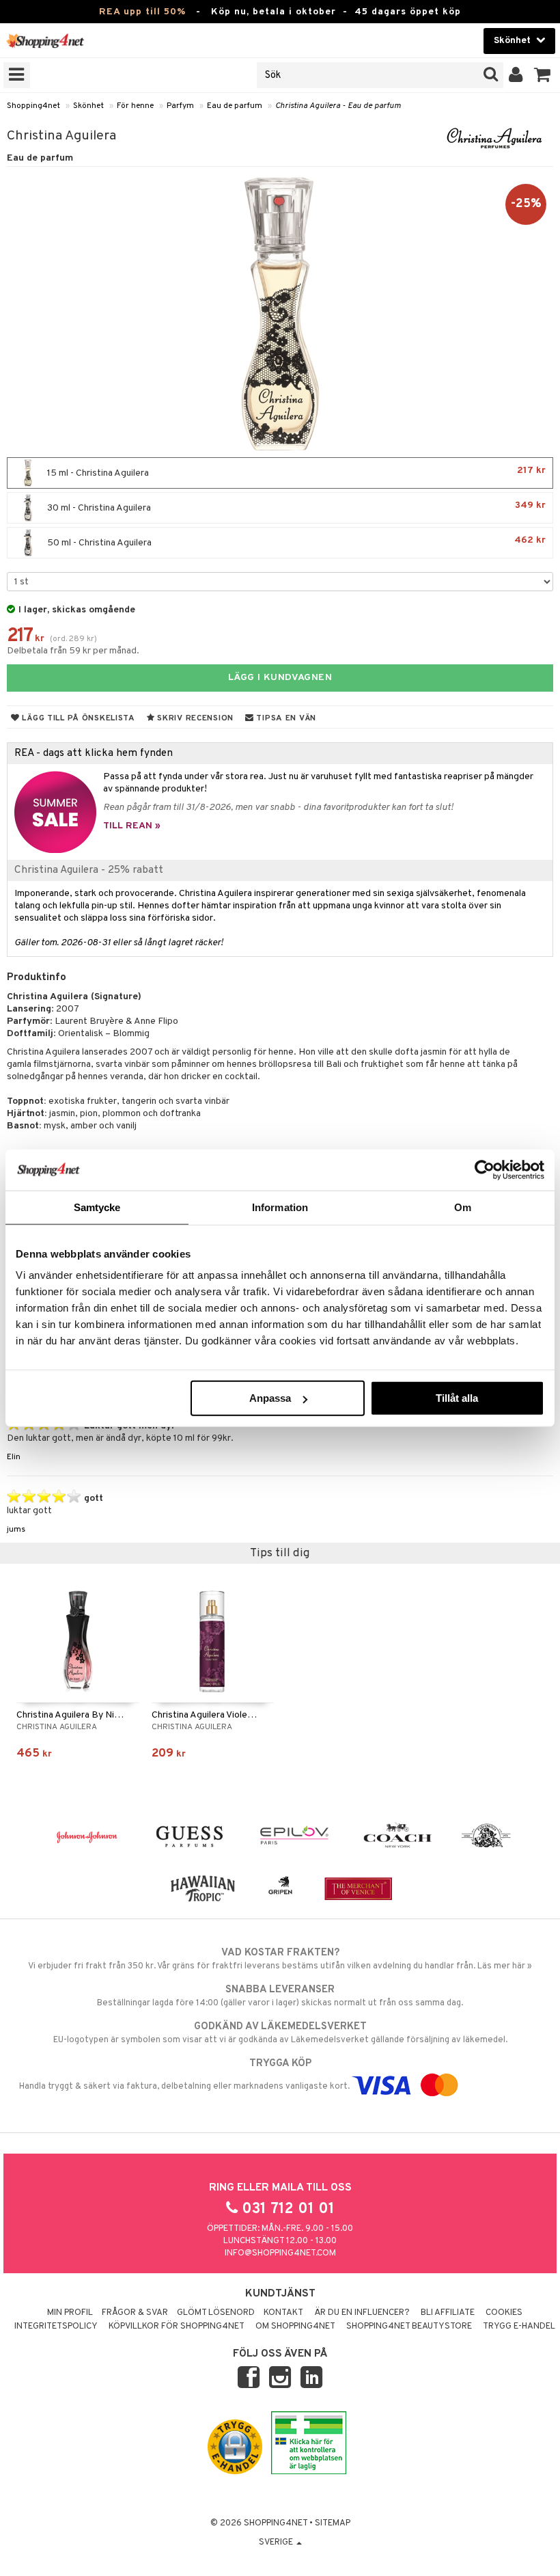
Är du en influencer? (362, 2313)
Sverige (277, 2543)
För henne (135, 106)
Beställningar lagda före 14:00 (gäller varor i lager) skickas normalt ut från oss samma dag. (280, 1996)
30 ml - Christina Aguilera (295, 507)
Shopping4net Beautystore (409, 2327)
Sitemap (333, 2523)
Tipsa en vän (285, 718)
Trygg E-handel (519, 2327)
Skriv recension (194, 718)
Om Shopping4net (295, 2327)
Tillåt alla (457, 1398)
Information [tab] (280, 1207)
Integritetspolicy (56, 2327)
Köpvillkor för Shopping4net (177, 2327)
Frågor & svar (135, 2313)
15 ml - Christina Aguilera (295, 472)
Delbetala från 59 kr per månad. (73, 651)
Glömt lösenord (216, 2313)
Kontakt (283, 2313)
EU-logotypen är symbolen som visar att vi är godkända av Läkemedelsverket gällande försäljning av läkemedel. (280, 2033)
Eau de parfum (235, 106)
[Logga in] (516, 75)
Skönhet (88, 106)
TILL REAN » (132, 826)
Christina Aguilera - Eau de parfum (338, 106)
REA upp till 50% (142, 12)
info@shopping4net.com (280, 2253)
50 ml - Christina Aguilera (295, 542)
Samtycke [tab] (97, 1207)
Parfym (180, 106)
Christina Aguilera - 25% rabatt (89, 870)
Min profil (70, 2313)
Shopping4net (33, 106)
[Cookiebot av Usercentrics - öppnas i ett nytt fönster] (485, 1169)
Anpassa (270, 1398)
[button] (543, 75)
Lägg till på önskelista (78, 718)
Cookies (504, 2313)
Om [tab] (463, 1207)
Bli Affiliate (448, 2313)
